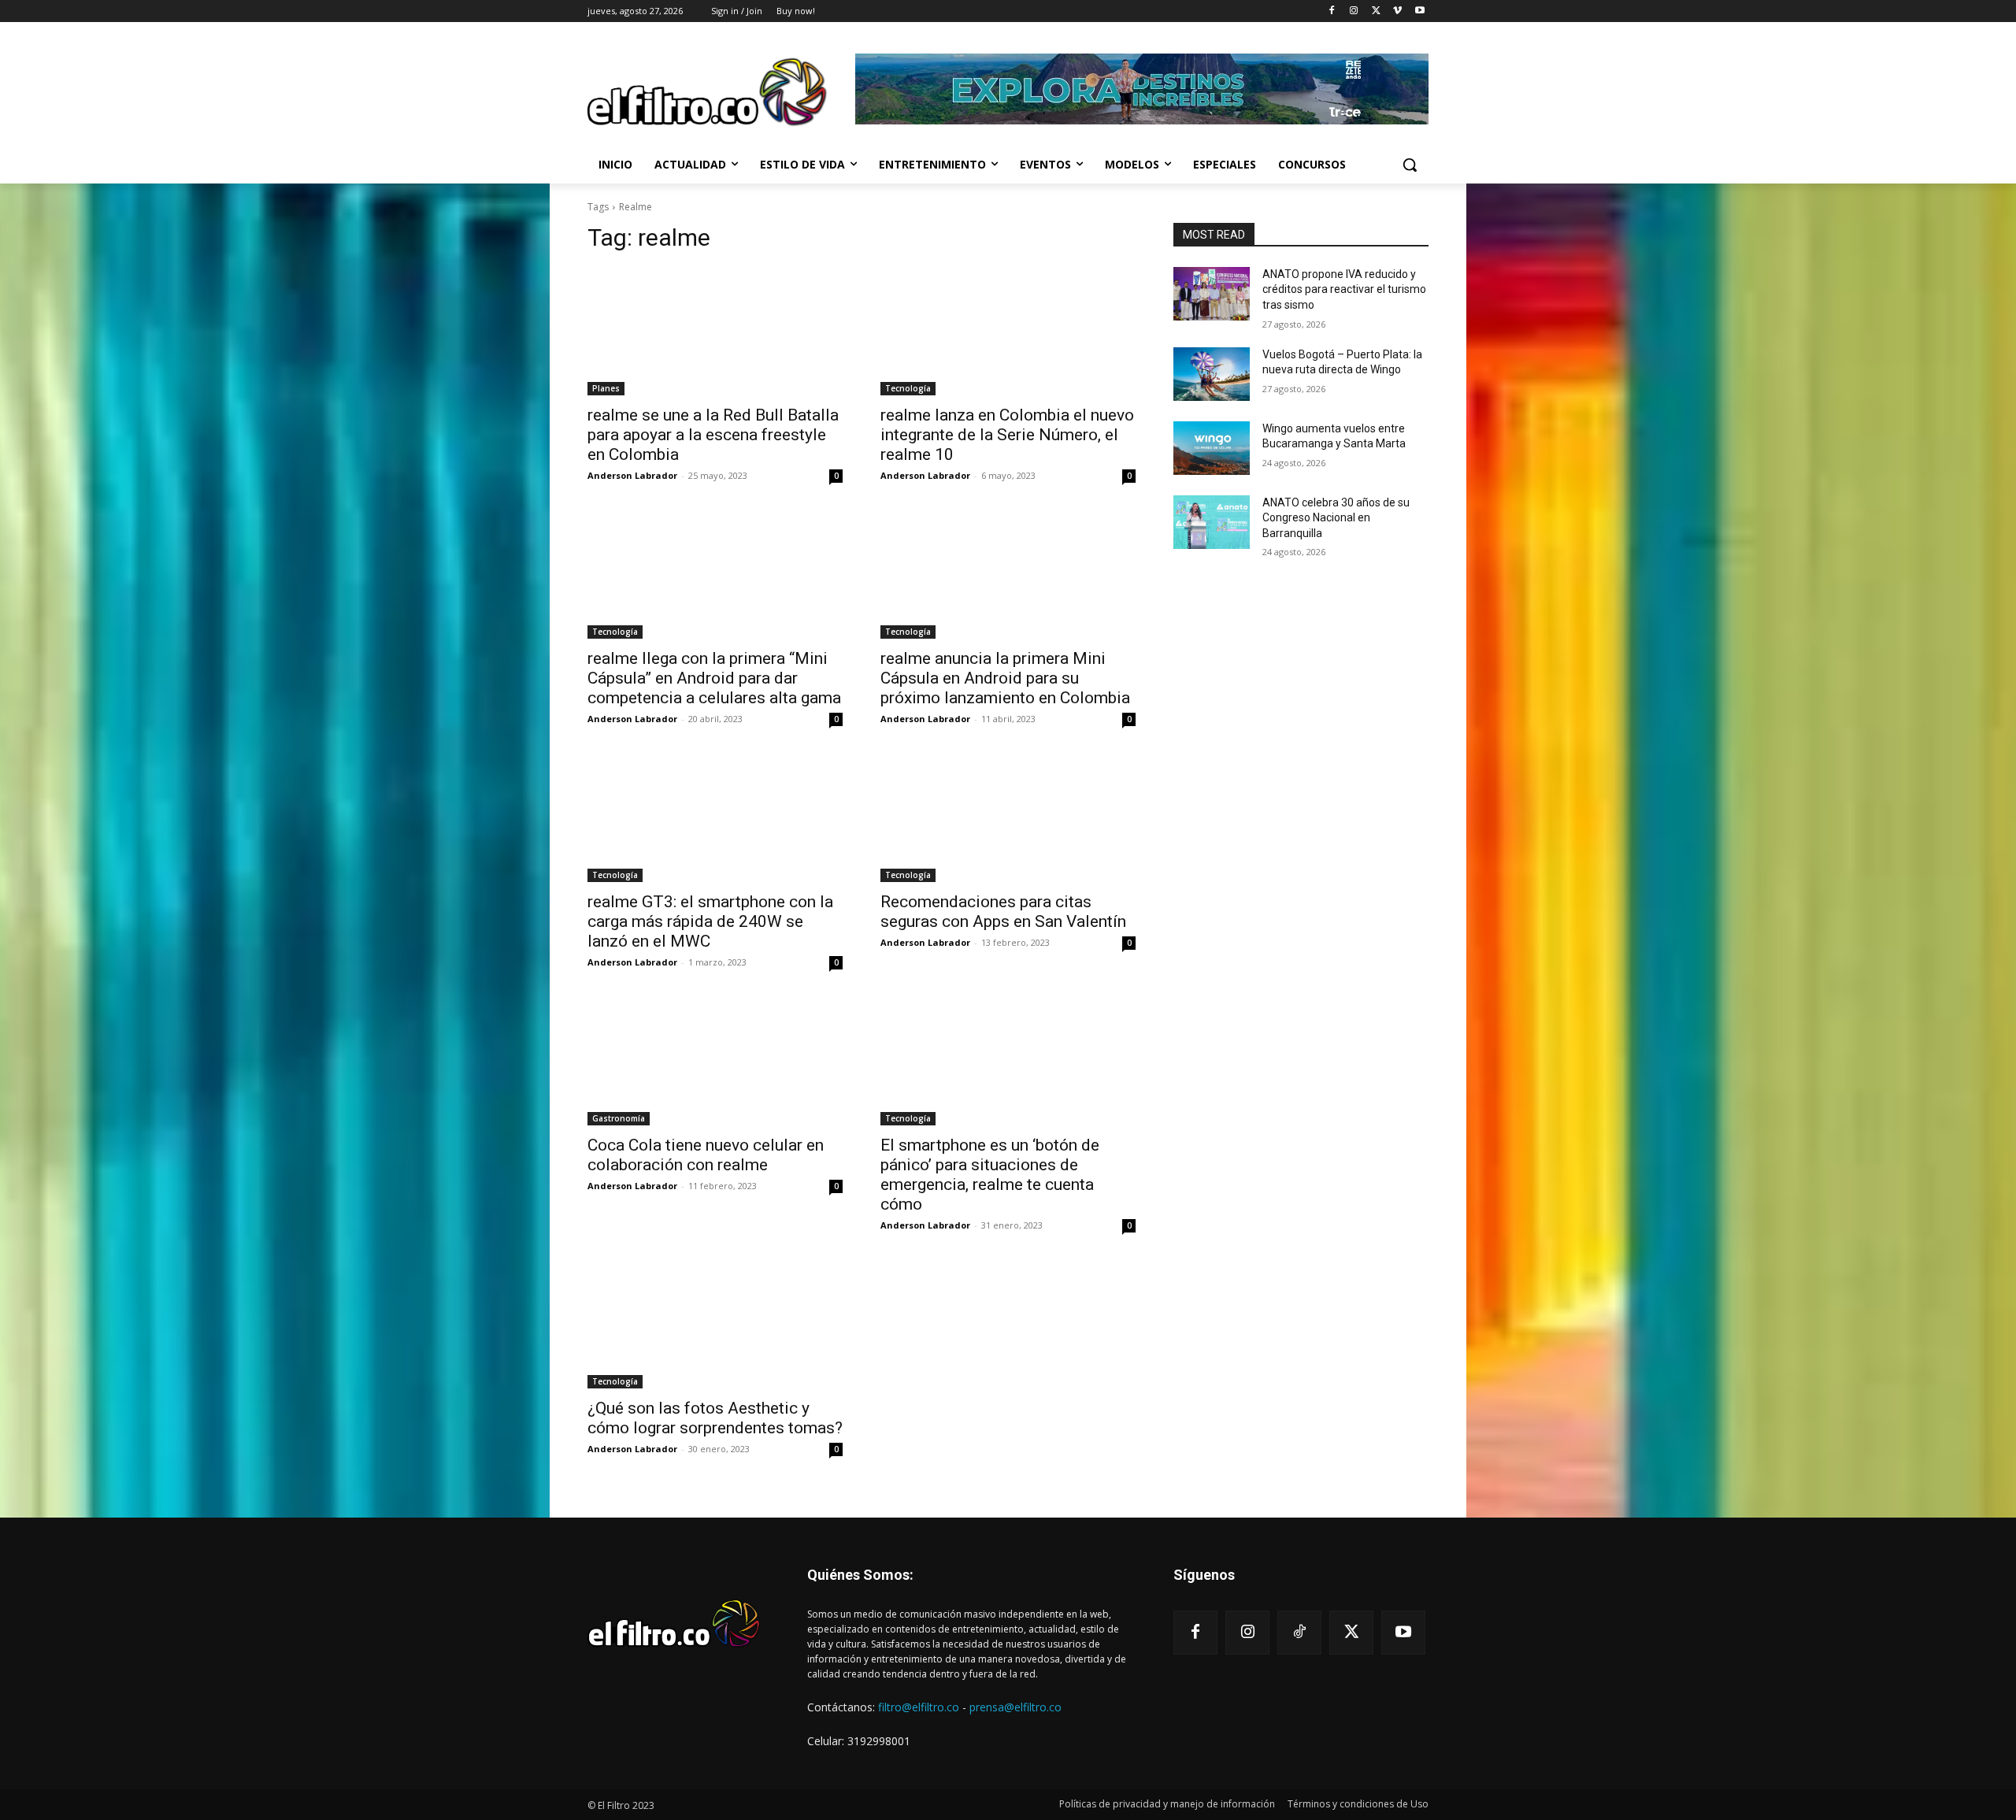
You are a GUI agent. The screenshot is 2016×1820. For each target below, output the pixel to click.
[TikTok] (1299, 1633)
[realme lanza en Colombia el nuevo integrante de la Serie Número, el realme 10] (1008, 332)
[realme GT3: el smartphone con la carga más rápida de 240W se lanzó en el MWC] (715, 818)
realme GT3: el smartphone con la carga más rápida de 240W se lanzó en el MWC (710, 921)
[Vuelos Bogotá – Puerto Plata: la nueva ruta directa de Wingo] (1212, 374)
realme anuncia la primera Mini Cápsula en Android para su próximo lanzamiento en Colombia (1005, 678)
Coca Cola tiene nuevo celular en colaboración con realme (706, 1155)
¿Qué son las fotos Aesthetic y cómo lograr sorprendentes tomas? (715, 1418)
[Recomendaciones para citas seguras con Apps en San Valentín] (1008, 818)
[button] (1410, 165)
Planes (606, 388)
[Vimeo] (1397, 11)
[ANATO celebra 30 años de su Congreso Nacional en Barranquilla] (1212, 522)
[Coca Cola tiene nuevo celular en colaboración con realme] (715, 1062)
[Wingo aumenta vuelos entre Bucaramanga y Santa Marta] (1212, 448)
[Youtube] (1419, 11)
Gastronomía (619, 1118)
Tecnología (908, 388)
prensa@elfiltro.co (1015, 1707)
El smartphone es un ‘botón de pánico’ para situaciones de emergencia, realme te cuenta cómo (990, 1175)
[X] (1376, 11)
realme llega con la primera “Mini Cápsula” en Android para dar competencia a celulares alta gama (714, 678)
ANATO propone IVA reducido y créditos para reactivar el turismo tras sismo (1344, 289)
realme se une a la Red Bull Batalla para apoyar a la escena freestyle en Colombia (713, 435)
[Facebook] (1332, 11)
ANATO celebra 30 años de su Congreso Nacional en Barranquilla (1336, 518)
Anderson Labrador (632, 475)
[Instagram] (1354, 11)
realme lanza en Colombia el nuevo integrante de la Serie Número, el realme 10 (1007, 435)
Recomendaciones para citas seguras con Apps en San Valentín (1003, 912)
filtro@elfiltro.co (919, 1707)
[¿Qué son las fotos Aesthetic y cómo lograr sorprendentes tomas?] (715, 1325)
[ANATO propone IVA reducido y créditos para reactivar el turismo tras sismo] (1212, 294)
